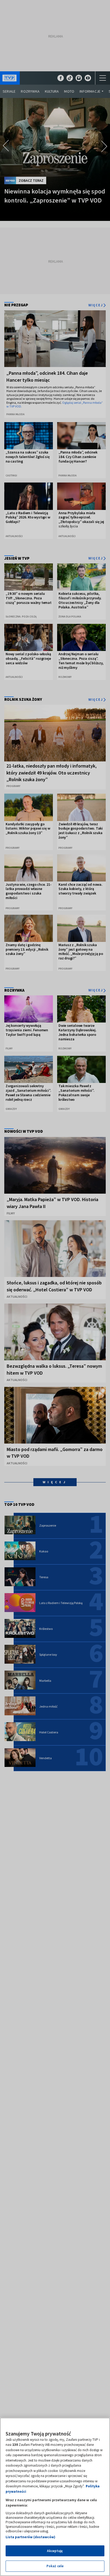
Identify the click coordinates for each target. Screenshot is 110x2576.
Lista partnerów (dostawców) (30, 2537)
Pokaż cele (55, 2566)
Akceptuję (55, 2551)
